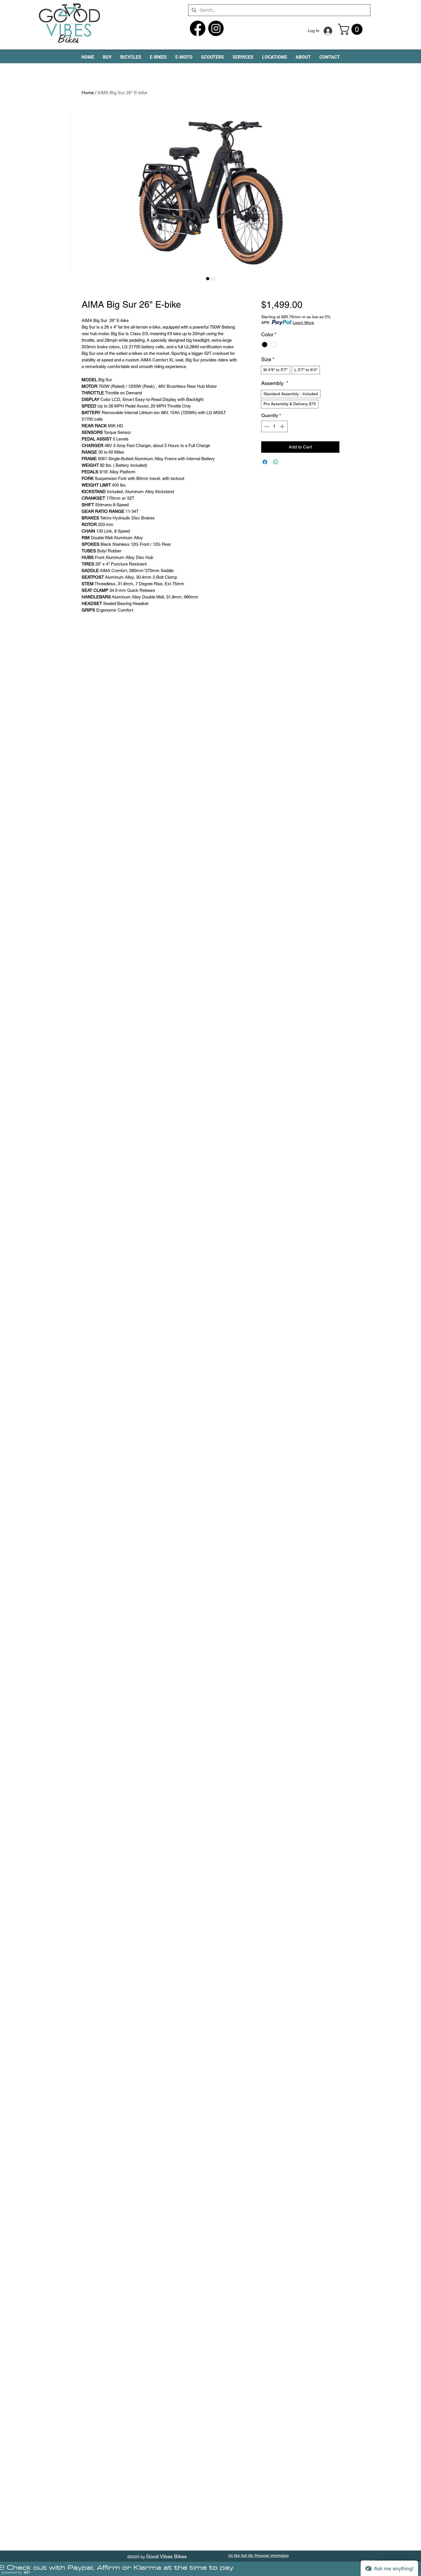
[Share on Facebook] (265, 462)
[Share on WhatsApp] (276, 462)
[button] (352, 29)
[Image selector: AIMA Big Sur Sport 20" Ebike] (208, 278)
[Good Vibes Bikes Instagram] (216, 28)
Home (88, 93)
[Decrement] (266, 426)
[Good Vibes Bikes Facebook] (198, 28)
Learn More (303, 323)
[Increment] (283, 426)
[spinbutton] (274, 426)
